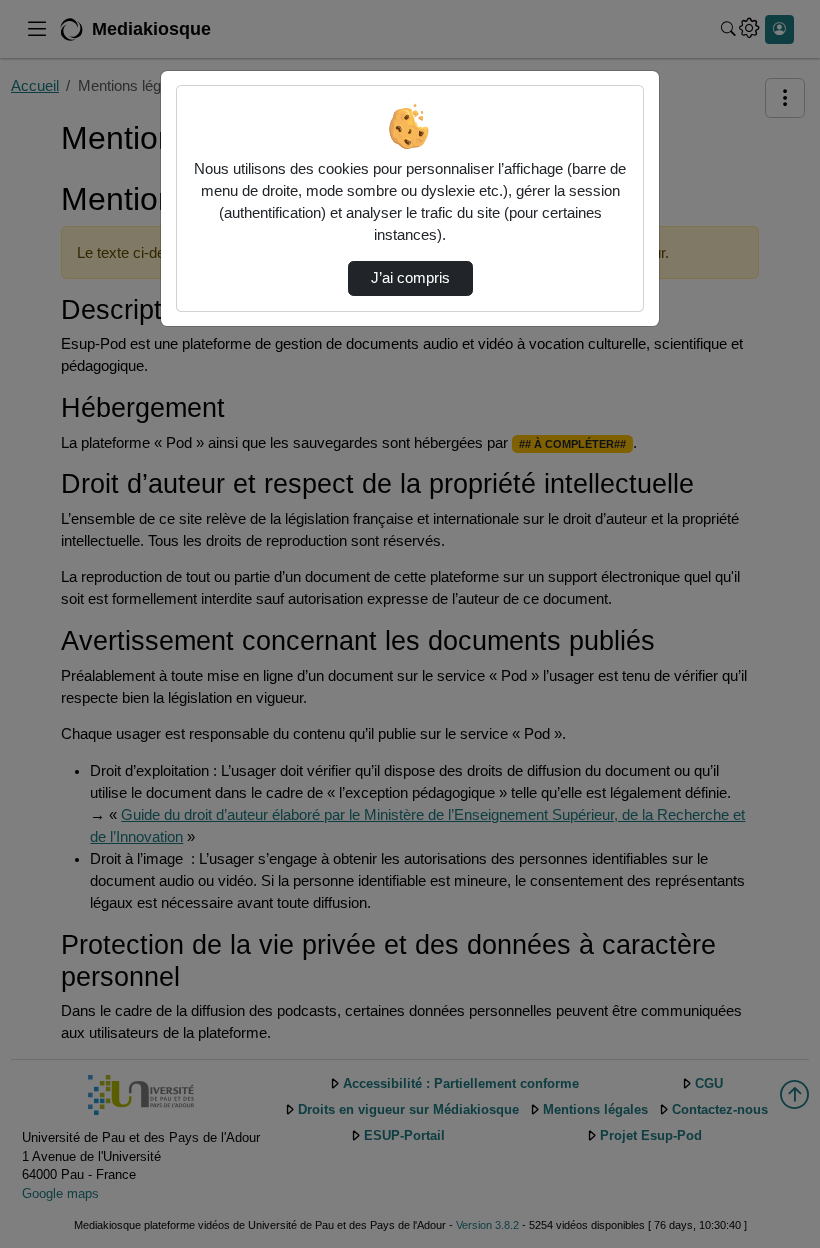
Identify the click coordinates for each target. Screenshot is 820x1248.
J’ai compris (410, 278)
